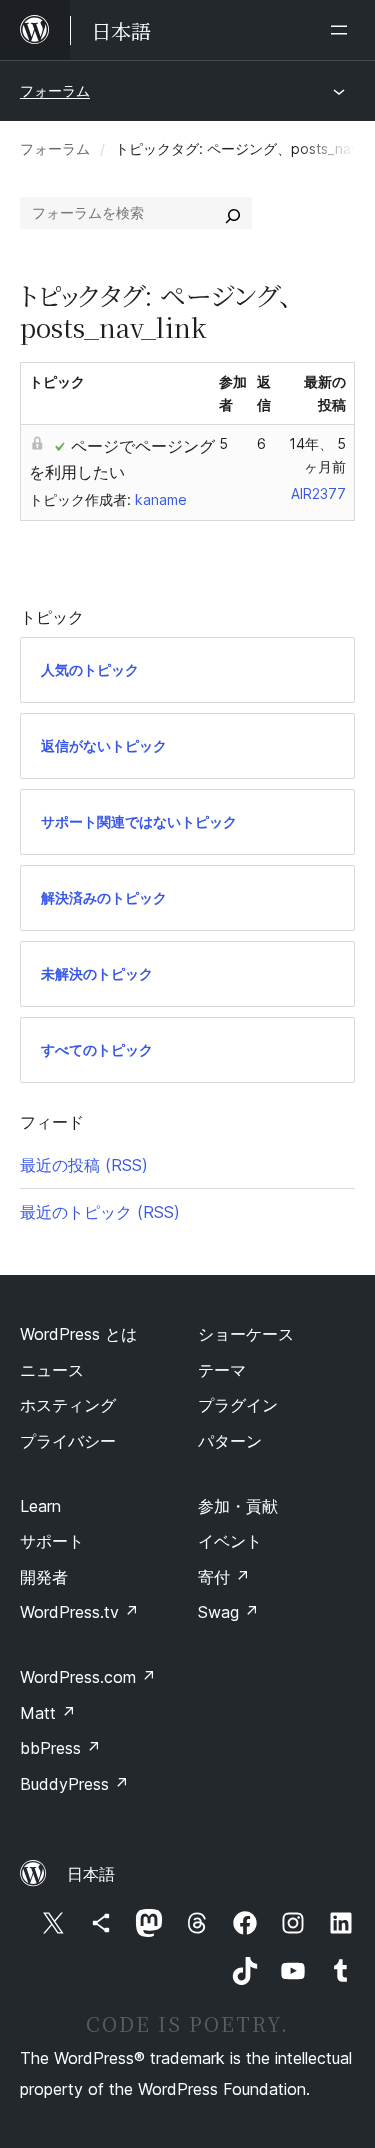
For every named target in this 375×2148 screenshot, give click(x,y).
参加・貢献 (238, 1506)
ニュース (52, 1370)
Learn (40, 1506)
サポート (52, 1541)
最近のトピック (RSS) (100, 1212)
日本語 (91, 1874)
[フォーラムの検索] (233, 213)
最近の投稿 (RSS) (84, 1165)
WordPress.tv (79, 1612)
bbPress (60, 1748)
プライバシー (68, 1441)
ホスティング (68, 1405)
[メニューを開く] (343, 30)
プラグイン (238, 1405)
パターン (230, 1441)
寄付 (224, 1577)
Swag (228, 1612)
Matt (48, 1713)
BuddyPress (74, 1784)
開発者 (44, 1577)
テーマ (222, 1370)
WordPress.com (88, 1677)
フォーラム (55, 90)
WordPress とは (78, 1334)
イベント (230, 1541)
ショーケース (246, 1334)
